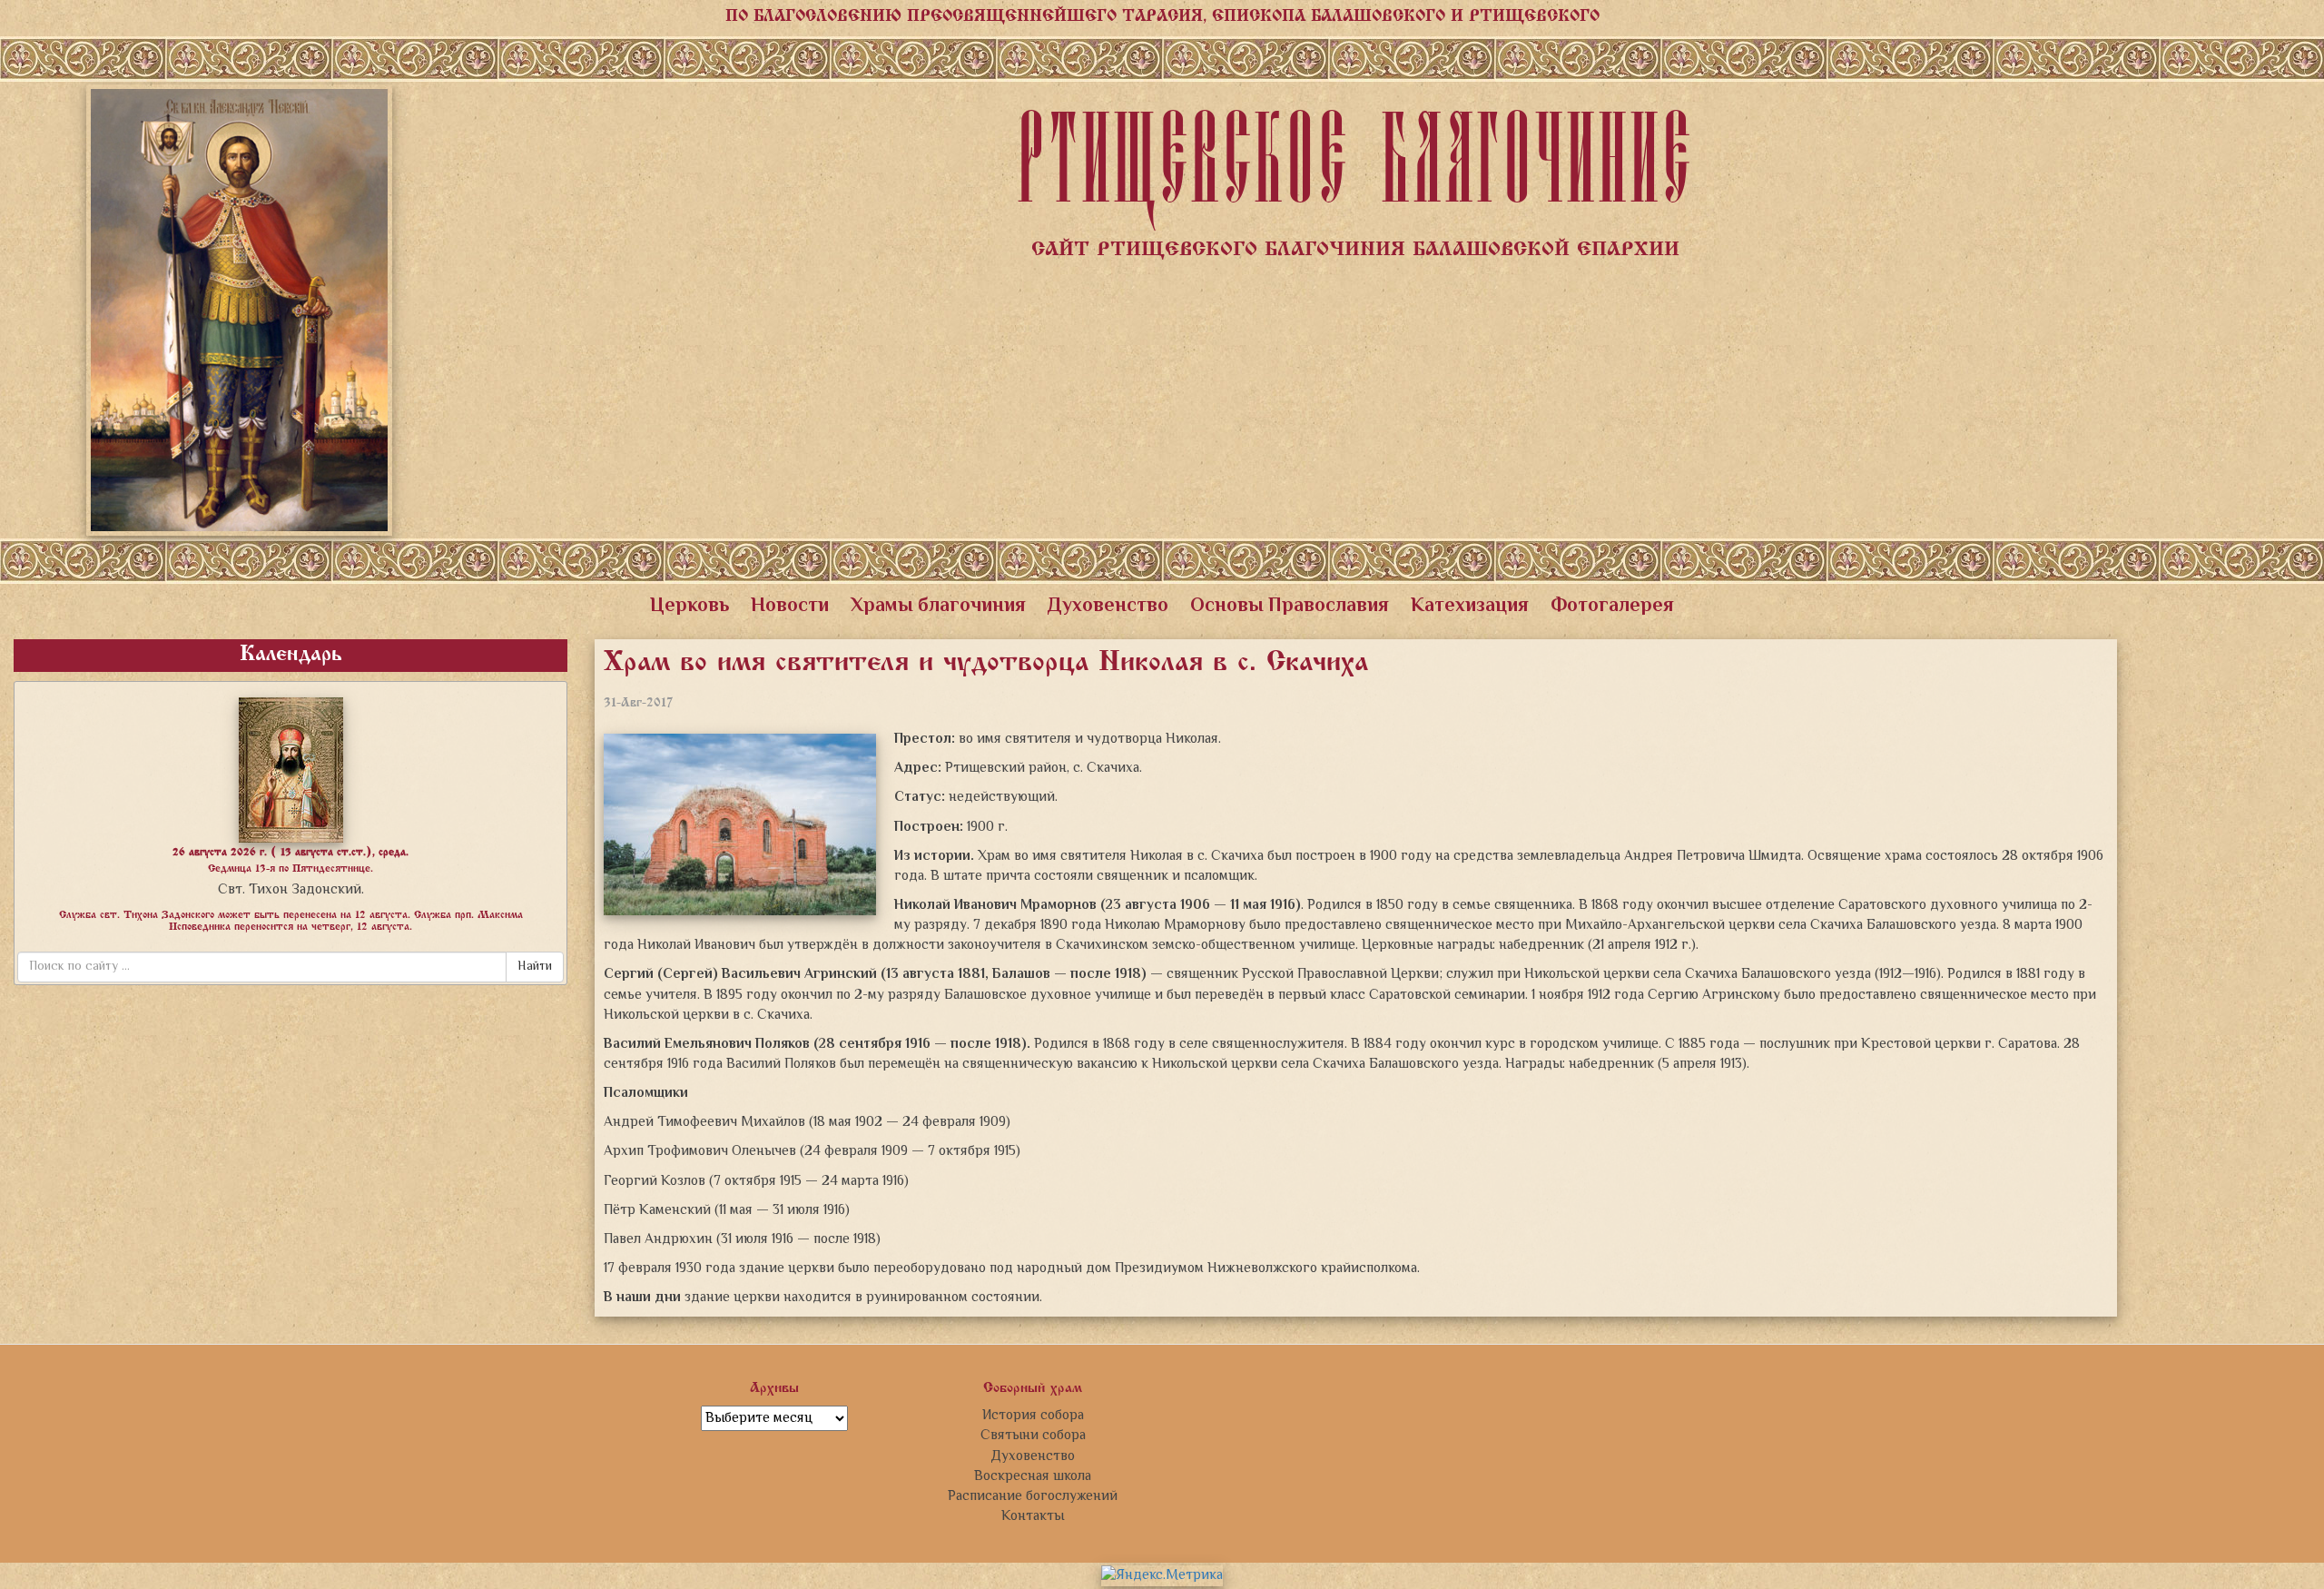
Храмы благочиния (938, 607)
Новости (790, 607)
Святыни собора (1033, 1436)
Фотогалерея (1612, 607)
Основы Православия (1290, 607)
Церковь (689, 607)
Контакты (1033, 1516)
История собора (1033, 1416)
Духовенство (1108, 607)
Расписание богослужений (1033, 1496)
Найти (535, 967)
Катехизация (1470, 607)
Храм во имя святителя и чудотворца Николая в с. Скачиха (986, 664)
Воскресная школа (1033, 1476)
